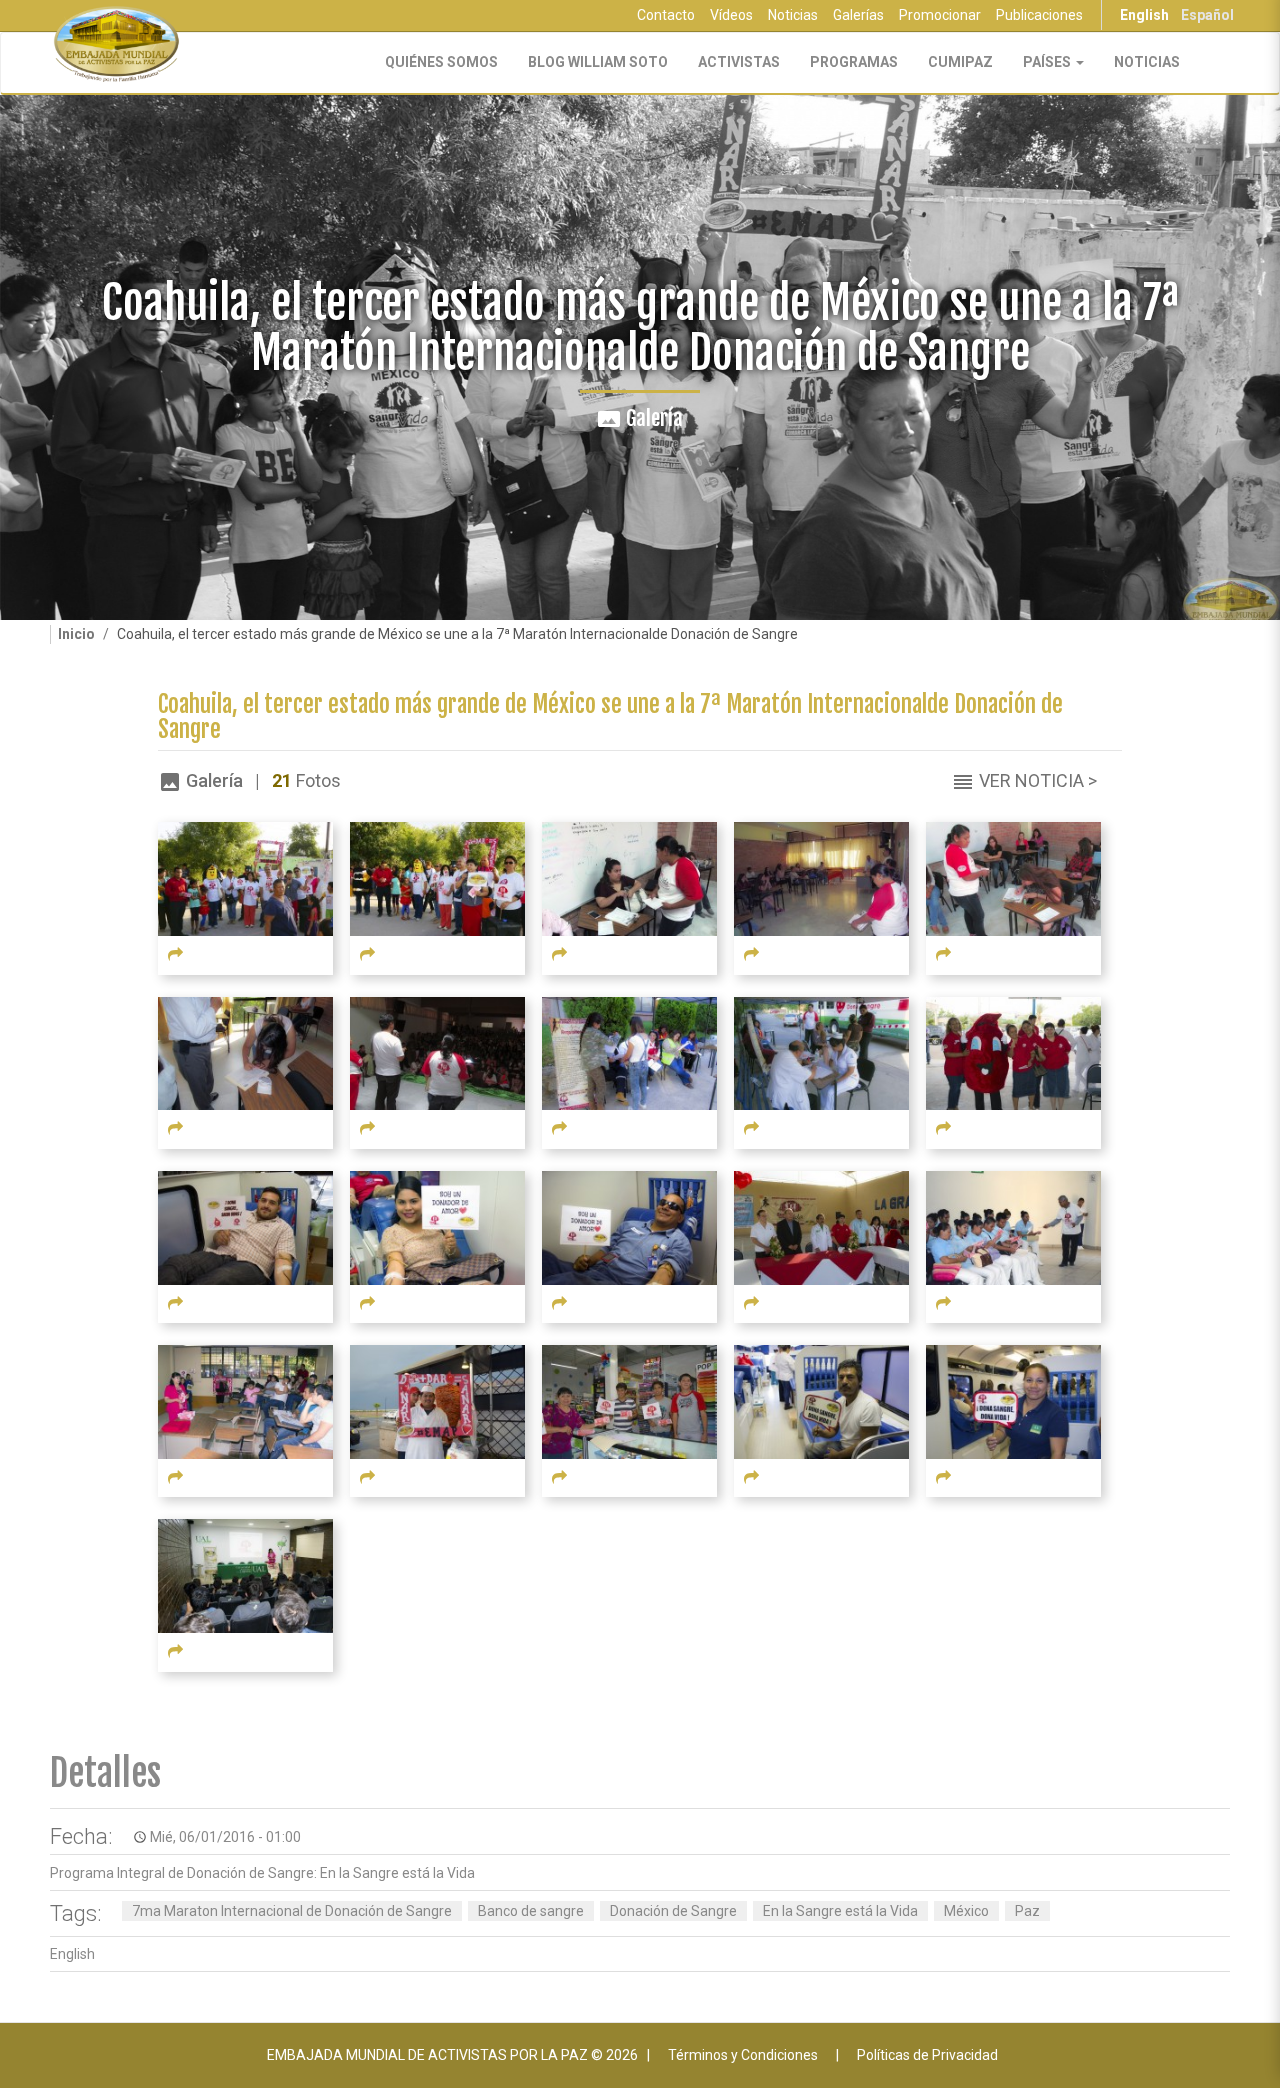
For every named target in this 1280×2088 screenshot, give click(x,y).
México (966, 1911)
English (1144, 15)
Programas (854, 62)
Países (1048, 62)
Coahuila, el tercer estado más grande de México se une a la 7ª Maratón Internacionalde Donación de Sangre (610, 717)
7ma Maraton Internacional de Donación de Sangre (292, 1911)
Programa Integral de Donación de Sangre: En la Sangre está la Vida (262, 1873)
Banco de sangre (531, 1911)
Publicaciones (1039, 15)
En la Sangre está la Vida (840, 1911)
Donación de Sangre (673, 1911)
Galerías (858, 15)
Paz (1027, 1911)
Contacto (666, 15)
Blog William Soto (598, 62)
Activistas (739, 62)
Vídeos (731, 15)
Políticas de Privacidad (927, 2055)
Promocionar (940, 15)
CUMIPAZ (960, 62)
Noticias (793, 15)
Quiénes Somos (441, 62)
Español (1207, 15)
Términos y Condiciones (743, 2055)
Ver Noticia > (1038, 780)
